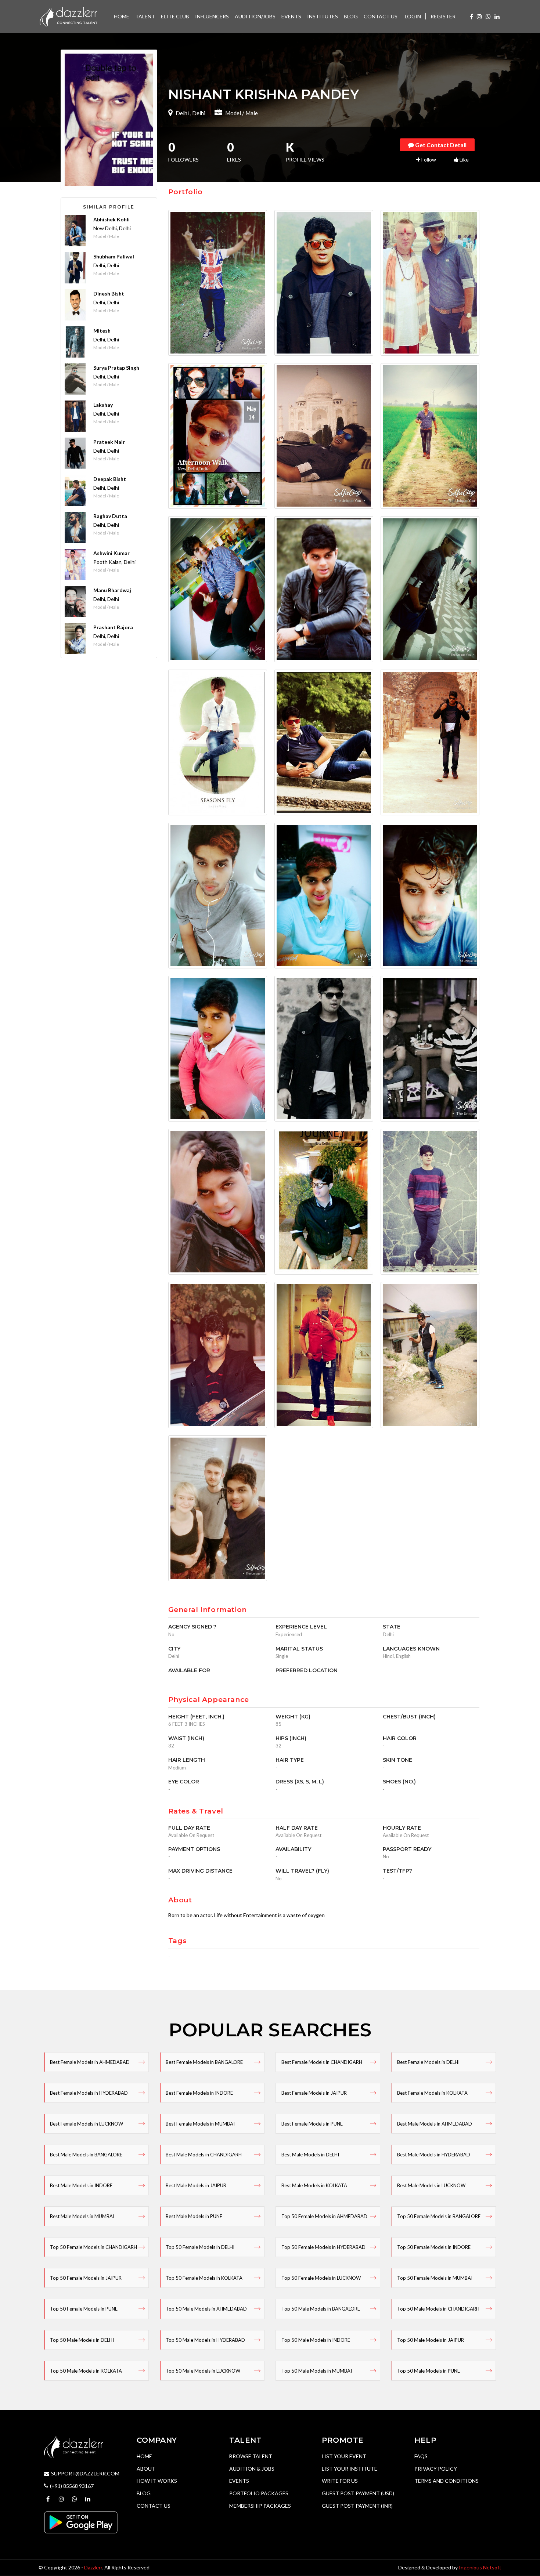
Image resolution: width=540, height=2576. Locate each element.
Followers (183, 153)
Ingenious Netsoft (480, 2567)
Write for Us (340, 2481)
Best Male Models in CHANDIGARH (204, 2155)
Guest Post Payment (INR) (357, 2506)
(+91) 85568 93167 (72, 2486)
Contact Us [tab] (381, 16)
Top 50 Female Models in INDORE (434, 2247)
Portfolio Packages (259, 2493)
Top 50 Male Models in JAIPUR (431, 2340)
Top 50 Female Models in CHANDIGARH (93, 2247)
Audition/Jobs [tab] (255, 16)
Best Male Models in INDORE (81, 2185)
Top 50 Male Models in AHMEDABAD (206, 2309)
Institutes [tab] (323, 16)
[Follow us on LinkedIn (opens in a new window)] (497, 16)
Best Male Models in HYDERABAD (434, 2155)
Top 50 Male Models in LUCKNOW (203, 2371)
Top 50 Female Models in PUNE (84, 2309)
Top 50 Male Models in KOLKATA (86, 2371)
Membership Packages (260, 2506)
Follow (428, 160)
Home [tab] (122, 16)
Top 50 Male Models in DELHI (82, 2340)
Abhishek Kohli (111, 219)
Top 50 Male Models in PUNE (429, 2371)
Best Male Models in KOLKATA (314, 2185)
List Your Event (344, 2456)
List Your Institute (350, 2469)
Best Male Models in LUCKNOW (431, 2185)
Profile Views (305, 153)
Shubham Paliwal (114, 256)
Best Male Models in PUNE (194, 2216)
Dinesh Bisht (109, 294)
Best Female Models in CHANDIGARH (322, 2062)
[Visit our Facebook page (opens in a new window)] (471, 16)
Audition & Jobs (252, 2469)
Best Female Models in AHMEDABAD (90, 2062)
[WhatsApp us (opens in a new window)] (488, 16)
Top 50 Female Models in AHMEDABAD (324, 2216)
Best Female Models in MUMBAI (200, 2124)
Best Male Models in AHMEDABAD (435, 2124)
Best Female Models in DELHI (428, 2062)
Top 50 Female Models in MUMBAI (435, 2278)
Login (413, 16)
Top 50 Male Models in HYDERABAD (205, 2340)
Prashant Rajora (113, 627)
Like (464, 160)
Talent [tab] (145, 16)
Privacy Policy (436, 2469)
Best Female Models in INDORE (199, 2093)
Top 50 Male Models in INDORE (316, 2340)
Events (239, 2481)
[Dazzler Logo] (68, 16)
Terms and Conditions (447, 2481)
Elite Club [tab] (175, 16)
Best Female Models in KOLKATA (432, 2093)
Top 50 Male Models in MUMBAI (317, 2371)
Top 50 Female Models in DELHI (200, 2247)
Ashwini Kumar (111, 553)
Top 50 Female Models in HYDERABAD (323, 2247)
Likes (234, 153)
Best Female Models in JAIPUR (314, 2093)
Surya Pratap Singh (116, 368)
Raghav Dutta (110, 516)
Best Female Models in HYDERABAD (89, 2093)
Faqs (421, 2456)
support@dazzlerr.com (85, 2473)
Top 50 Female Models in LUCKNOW (321, 2278)
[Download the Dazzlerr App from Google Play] (81, 2522)
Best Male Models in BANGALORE (86, 2155)
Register (443, 16)
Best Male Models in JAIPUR (196, 2185)
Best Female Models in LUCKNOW (87, 2124)
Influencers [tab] (212, 16)
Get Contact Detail (440, 145)
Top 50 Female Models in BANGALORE (439, 2216)
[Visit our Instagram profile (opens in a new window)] (479, 16)
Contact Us (154, 2506)
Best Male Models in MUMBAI (82, 2216)
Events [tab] (291, 16)
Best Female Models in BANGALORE (204, 2062)
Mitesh (102, 331)
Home (144, 2456)
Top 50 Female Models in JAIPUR (86, 2278)
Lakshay (103, 405)
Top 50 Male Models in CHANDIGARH (438, 2309)
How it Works (157, 2481)
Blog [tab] (351, 16)
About (146, 2469)
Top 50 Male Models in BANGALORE (321, 2309)
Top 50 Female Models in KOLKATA (204, 2278)
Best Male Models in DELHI (310, 2155)
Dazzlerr (93, 2567)
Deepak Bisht (110, 479)
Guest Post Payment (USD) (358, 2493)
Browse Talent (251, 2456)
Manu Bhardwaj (112, 590)
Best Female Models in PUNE (312, 2124)
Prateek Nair (109, 442)
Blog (144, 2493)
